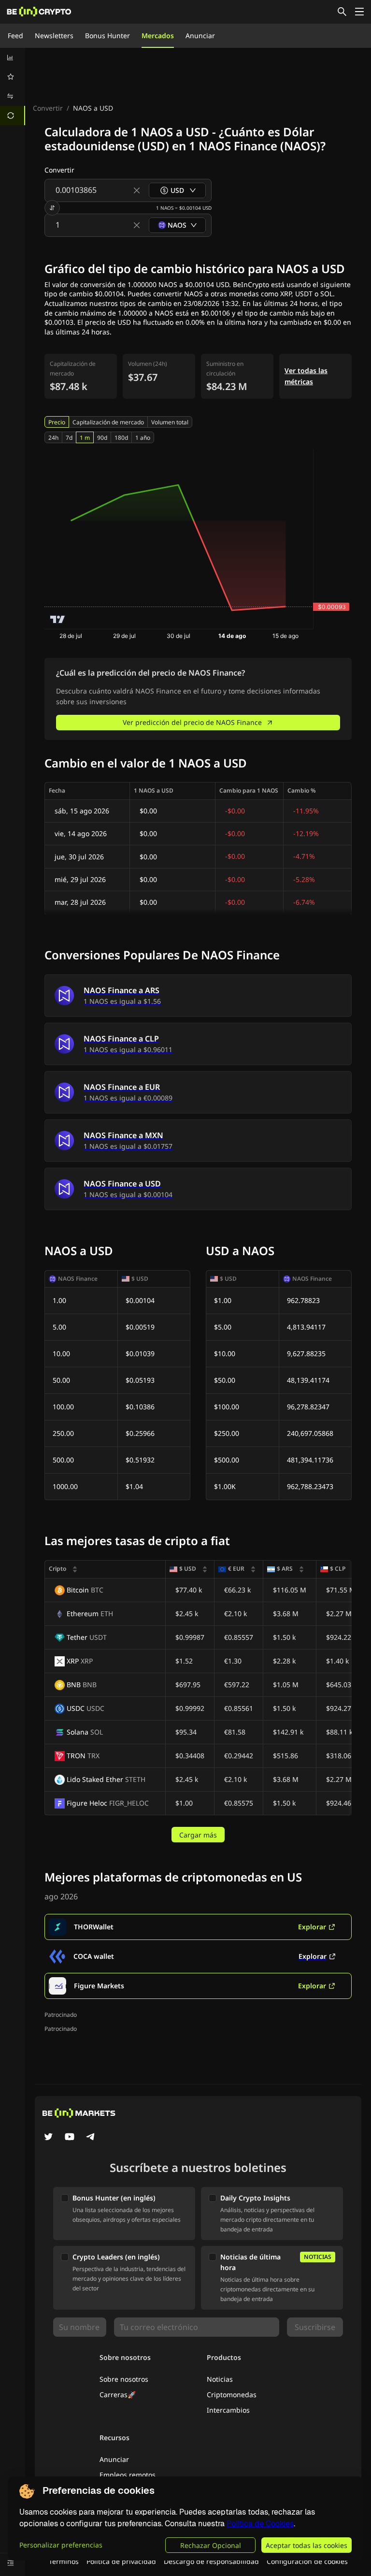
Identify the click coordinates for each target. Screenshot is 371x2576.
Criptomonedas (232, 2395)
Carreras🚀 (118, 2395)
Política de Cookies (260, 2524)
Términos (64, 2561)
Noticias (220, 2379)
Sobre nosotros (124, 2379)
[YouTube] (70, 2138)
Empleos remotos (128, 2475)
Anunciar (200, 36)
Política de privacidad (121, 2561)
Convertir (48, 108)
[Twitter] (48, 2138)
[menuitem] (13, 58)
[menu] (13, 87)
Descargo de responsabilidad (211, 2561)
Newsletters (54, 36)
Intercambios (228, 2410)
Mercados (158, 36)
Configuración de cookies (307, 2561)
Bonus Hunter (107, 36)
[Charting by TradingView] (58, 619)
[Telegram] (91, 2138)
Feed (15, 36)
